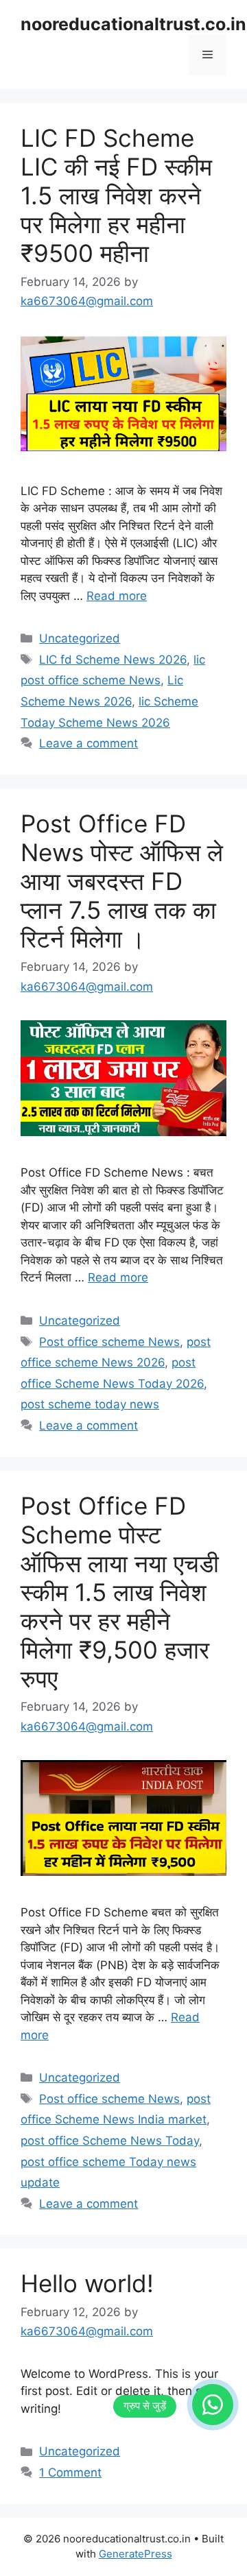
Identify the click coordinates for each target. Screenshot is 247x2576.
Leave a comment (89, 743)
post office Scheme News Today (110, 2141)
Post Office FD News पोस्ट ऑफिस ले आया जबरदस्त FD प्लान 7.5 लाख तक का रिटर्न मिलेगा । (122, 881)
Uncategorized (80, 638)
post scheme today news (90, 1404)
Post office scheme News (109, 1342)
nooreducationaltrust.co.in (133, 24)
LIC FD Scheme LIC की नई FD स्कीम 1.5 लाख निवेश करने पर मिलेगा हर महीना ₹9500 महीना (116, 195)
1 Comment (70, 2472)
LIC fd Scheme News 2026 (113, 660)
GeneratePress (136, 2554)
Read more (117, 596)
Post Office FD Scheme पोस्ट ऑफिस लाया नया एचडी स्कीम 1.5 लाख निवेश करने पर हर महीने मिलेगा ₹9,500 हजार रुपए (120, 1592)
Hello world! (87, 2283)
